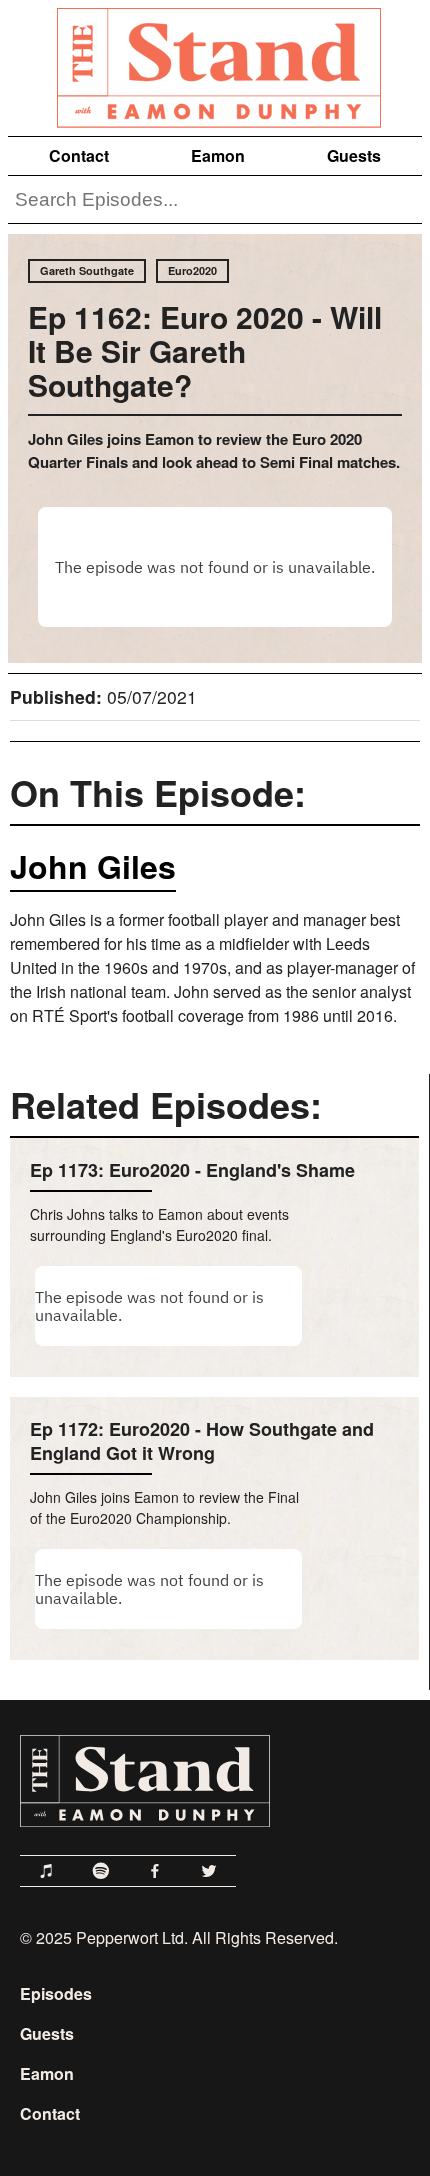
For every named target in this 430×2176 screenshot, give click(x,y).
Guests (354, 155)
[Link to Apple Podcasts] (47, 1871)
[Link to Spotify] (101, 1871)
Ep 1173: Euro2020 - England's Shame (192, 1170)
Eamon (218, 155)
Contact (79, 155)
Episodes (56, 1993)
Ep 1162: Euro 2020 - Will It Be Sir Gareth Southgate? (205, 350)
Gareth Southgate (87, 270)
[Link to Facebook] (155, 1871)
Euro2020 (192, 270)
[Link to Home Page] (215, 64)
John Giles (93, 866)
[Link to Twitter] (209, 1871)
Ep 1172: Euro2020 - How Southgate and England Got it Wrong (202, 1441)
